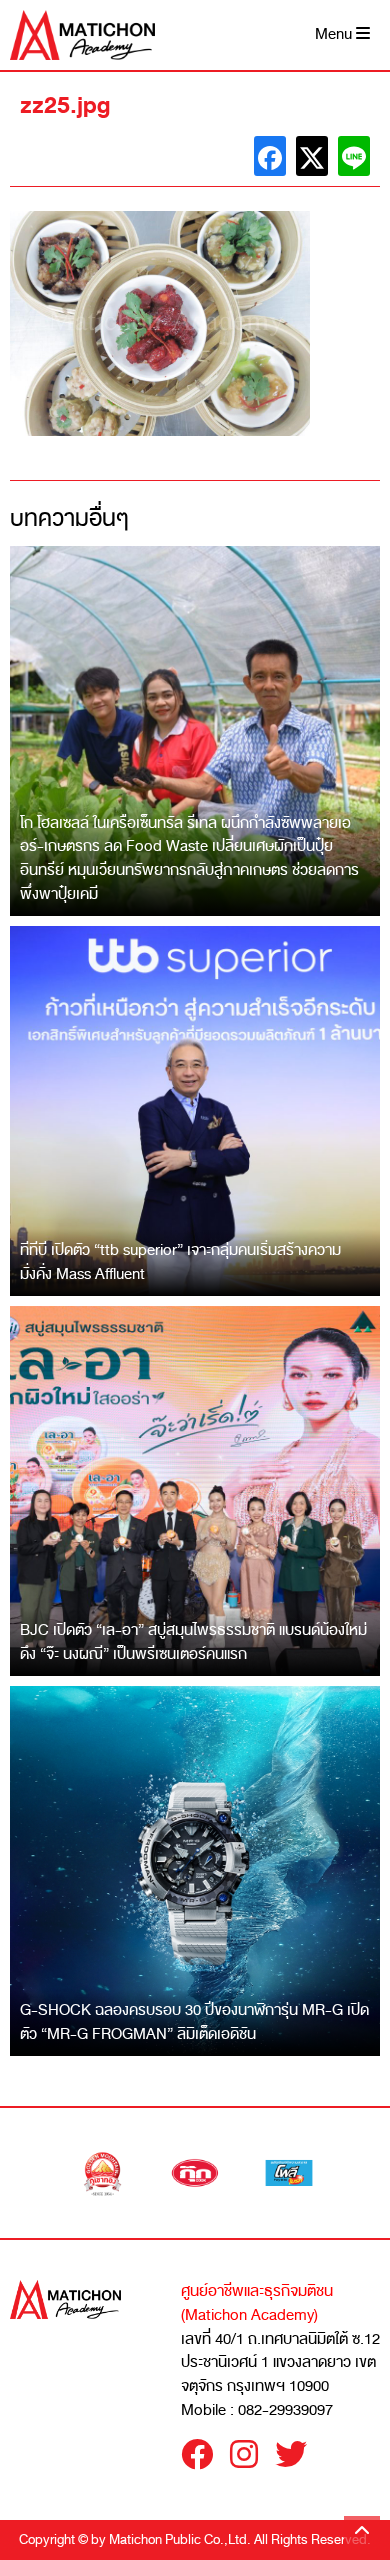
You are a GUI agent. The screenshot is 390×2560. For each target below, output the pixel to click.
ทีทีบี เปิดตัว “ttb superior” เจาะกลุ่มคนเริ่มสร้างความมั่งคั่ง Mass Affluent (180, 1262)
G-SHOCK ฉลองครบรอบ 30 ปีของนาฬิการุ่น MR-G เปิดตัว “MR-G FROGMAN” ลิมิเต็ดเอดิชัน (194, 2022)
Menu (335, 34)
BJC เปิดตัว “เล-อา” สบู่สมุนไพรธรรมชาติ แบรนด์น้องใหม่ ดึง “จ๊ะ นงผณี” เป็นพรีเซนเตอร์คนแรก (193, 1642)
